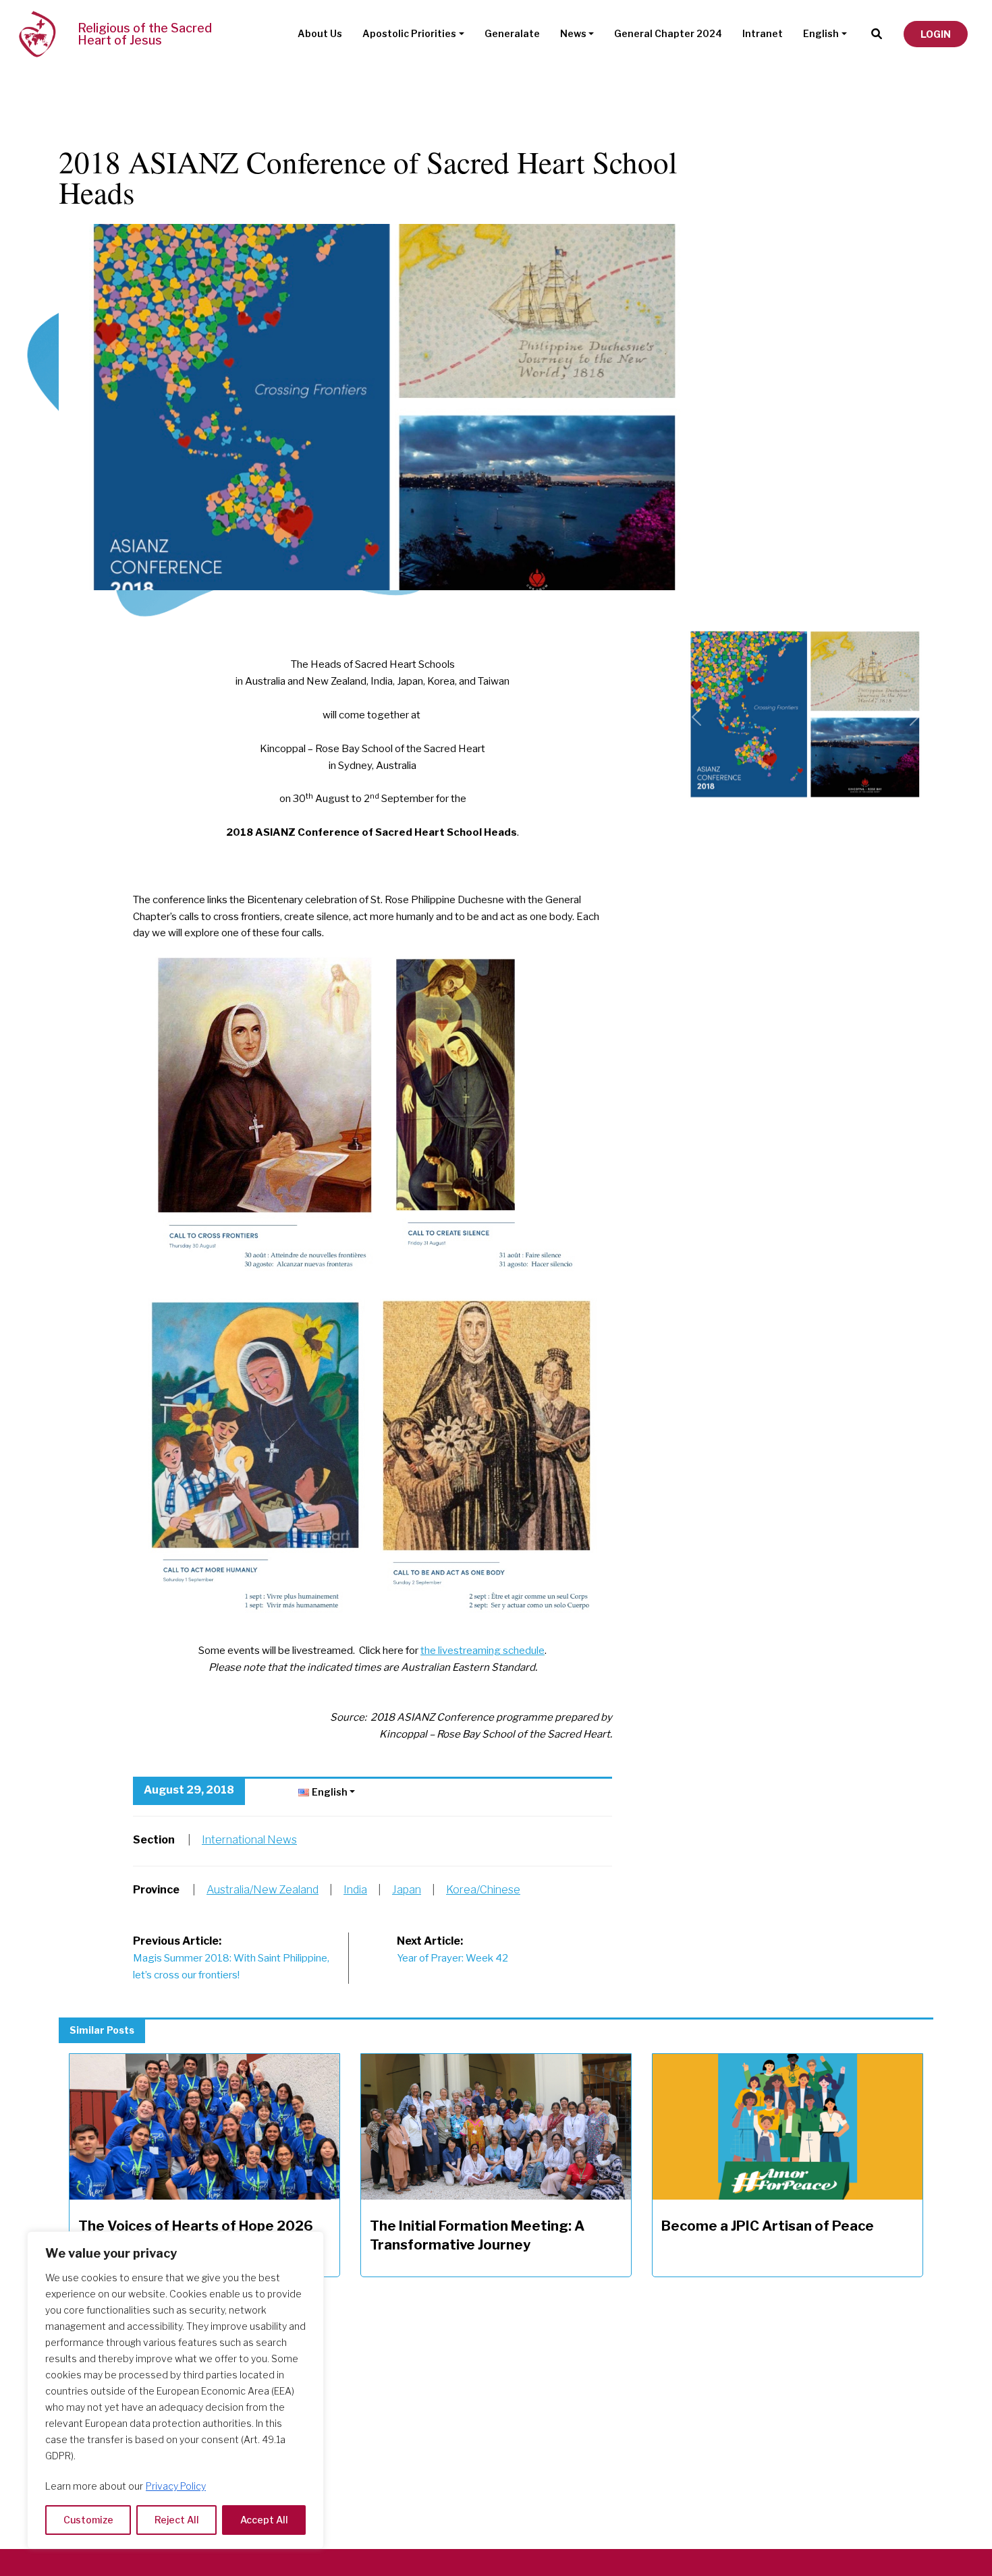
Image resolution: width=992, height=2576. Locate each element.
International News (249, 1840)
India (355, 1890)
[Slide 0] (805, 630)
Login (936, 34)
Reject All (177, 2520)
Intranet (763, 33)
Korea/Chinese (483, 1890)
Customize (88, 2520)
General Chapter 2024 (668, 33)
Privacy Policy (176, 2486)
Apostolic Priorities (409, 33)
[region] (175, 2390)
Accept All (264, 2520)
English (821, 33)
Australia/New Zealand (263, 1890)
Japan (407, 1890)
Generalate (512, 33)
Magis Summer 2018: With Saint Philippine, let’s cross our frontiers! (231, 1958)
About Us (320, 33)
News (573, 33)
